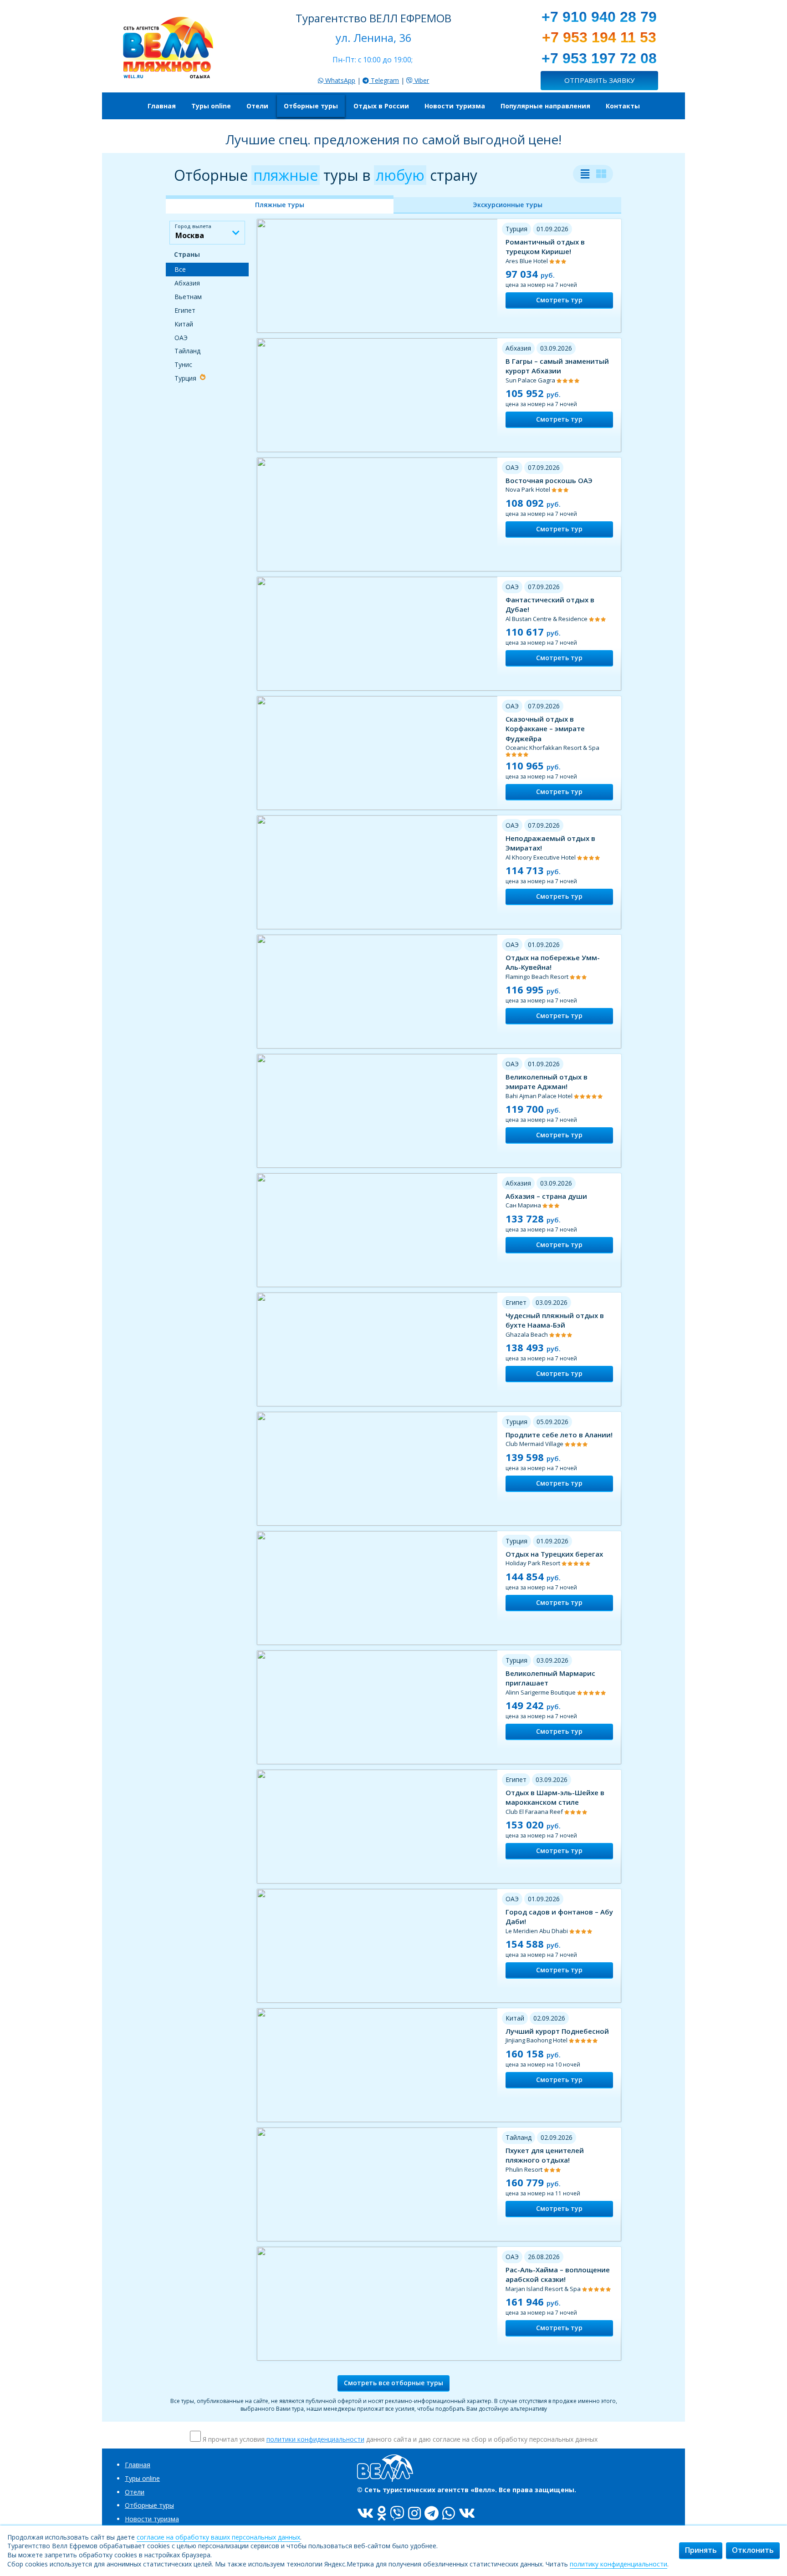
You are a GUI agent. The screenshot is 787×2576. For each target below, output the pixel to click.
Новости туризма (152, 2519)
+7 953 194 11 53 (599, 37)
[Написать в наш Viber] (397, 2513)
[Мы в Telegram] (432, 2513)
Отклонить (753, 2550)
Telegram (384, 80)
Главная (138, 2465)
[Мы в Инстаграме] (414, 2513)
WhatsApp (339, 80)
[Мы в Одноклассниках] (382, 2513)
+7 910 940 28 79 (599, 17)
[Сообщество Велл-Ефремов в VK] (365, 2513)
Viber (421, 80)
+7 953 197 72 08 (599, 58)
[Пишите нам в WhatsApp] (449, 2513)
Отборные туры (149, 2505)
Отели (135, 2492)
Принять (701, 2550)
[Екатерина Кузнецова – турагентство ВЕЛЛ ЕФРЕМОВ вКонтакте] (467, 2513)
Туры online (142, 2478)
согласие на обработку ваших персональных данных (218, 2537)
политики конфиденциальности (315, 2439)
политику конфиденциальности (618, 2564)
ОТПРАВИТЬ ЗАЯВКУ (599, 80)
